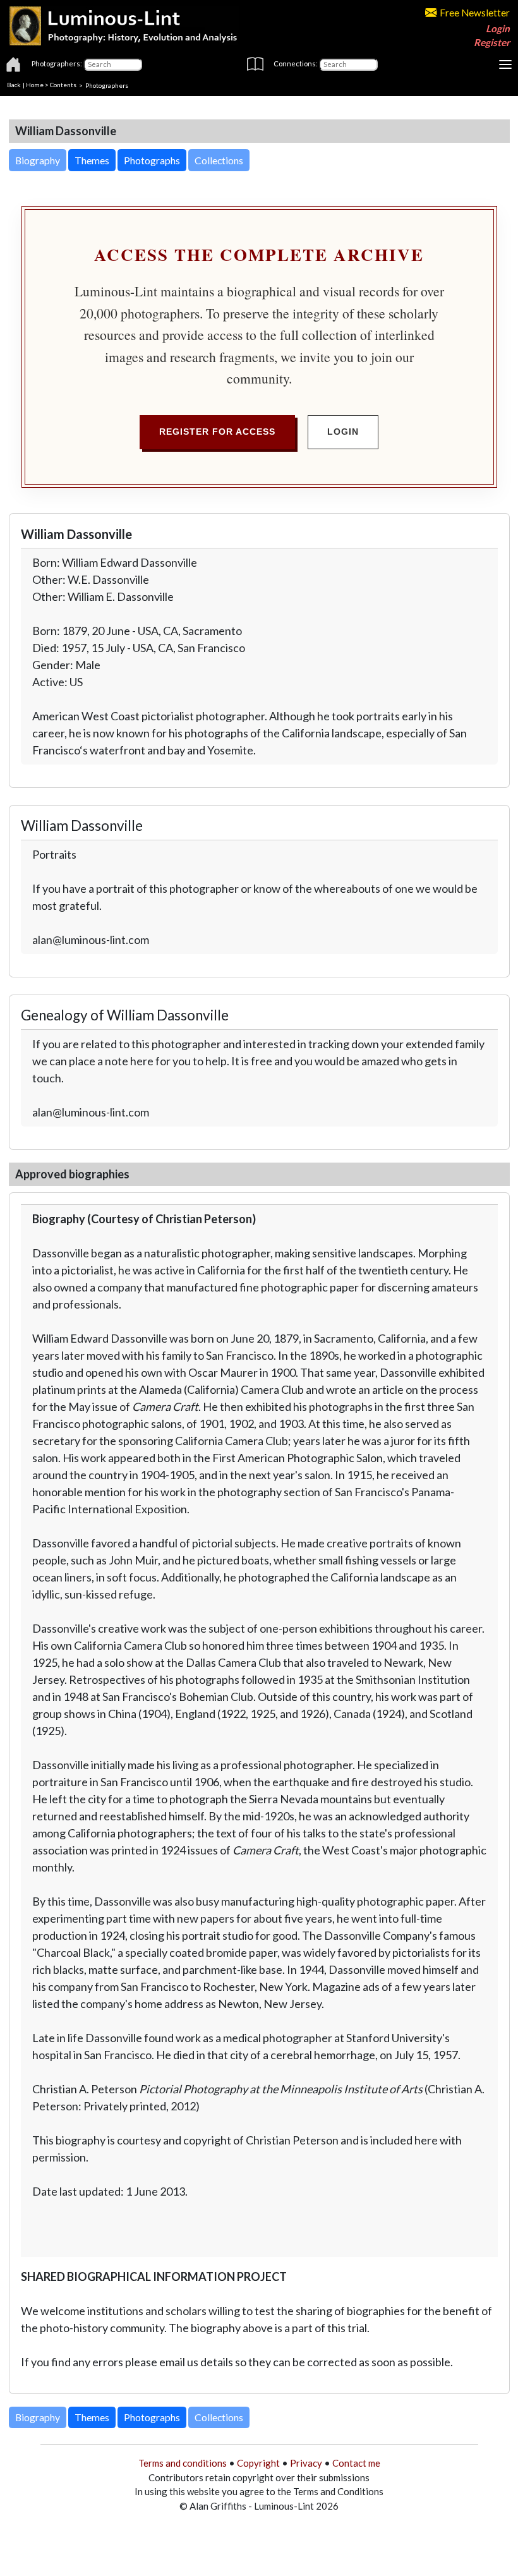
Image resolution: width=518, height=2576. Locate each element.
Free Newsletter (475, 13)
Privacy (306, 2463)
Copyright (258, 2463)
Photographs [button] (152, 160)
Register (492, 42)
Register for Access (217, 432)
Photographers (107, 85)
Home (35, 85)
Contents (63, 85)
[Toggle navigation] (505, 64)
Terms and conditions (183, 2463)
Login (498, 28)
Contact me (356, 2463)
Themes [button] (92, 160)
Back (14, 85)
